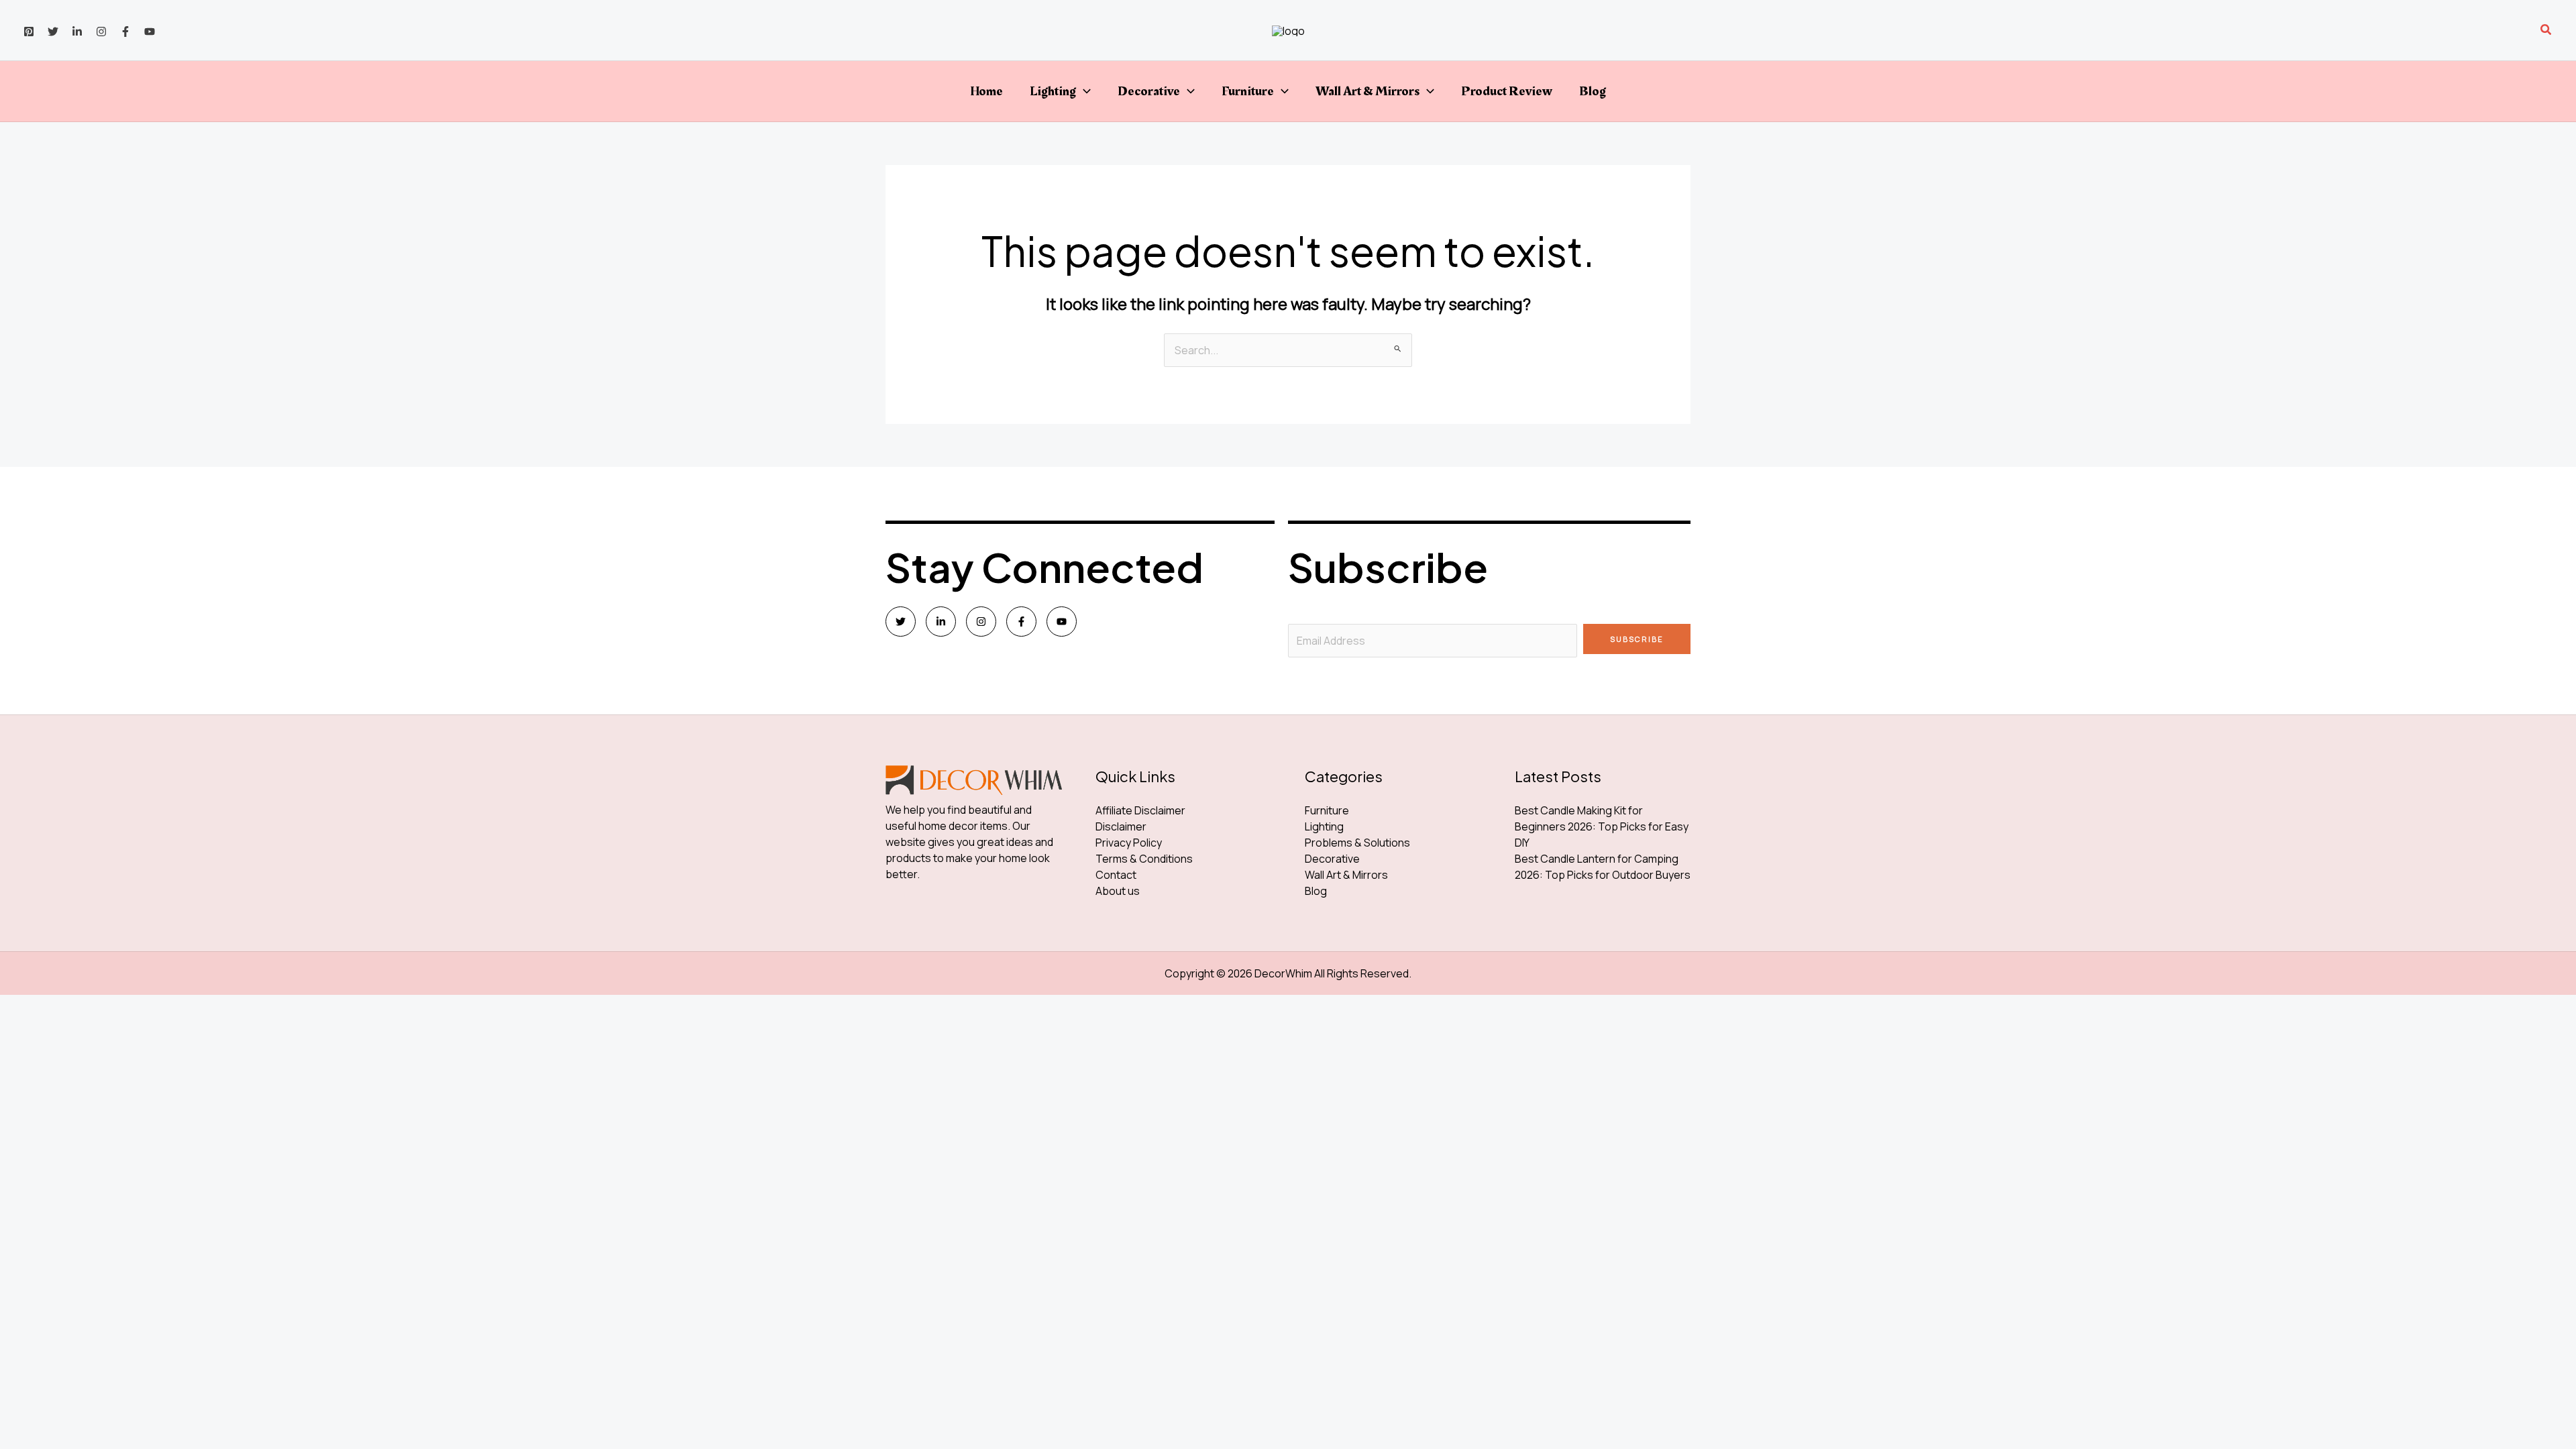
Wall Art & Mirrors (1367, 91)
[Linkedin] (77, 32)
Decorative (1149, 91)
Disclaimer (1121, 826)
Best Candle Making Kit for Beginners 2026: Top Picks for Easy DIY (1602, 826)
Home (986, 91)
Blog (1593, 91)
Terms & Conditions (1144, 859)
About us (1118, 891)
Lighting (1053, 91)
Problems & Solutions (1357, 843)
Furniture (1248, 91)
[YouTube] (150, 32)
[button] (2546, 30)
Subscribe (1637, 639)
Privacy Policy (1129, 843)
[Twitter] (53, 32)
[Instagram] (101, 32)
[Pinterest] (29, 32)
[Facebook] (125, 32)
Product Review (1507, 91)
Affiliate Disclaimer (1140, 810)
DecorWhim (1283, 973)
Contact (1116, 875)
